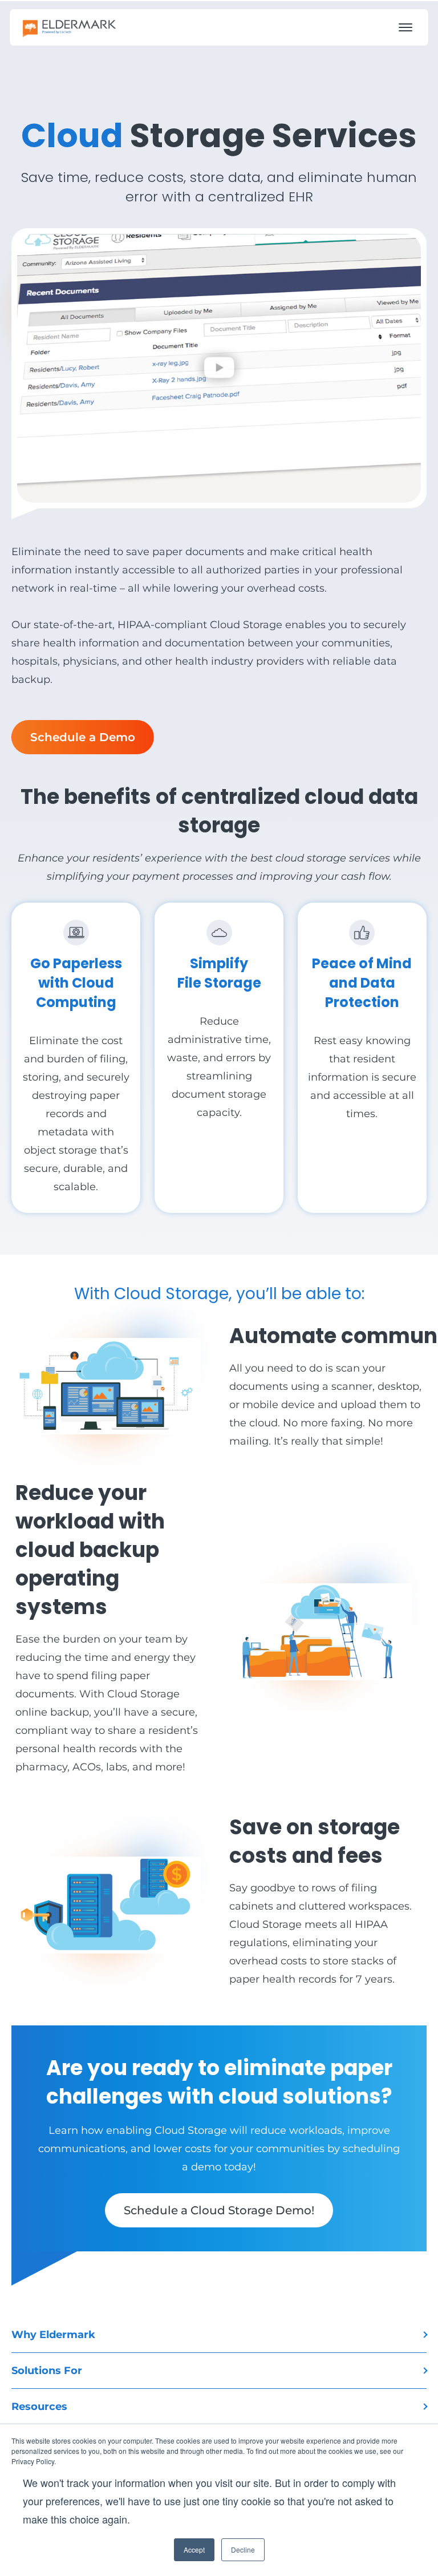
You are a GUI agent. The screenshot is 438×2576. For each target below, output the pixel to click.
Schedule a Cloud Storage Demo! (219, 2210)
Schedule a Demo (83, 737)
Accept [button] (194, 2549)
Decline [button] (243, 2549)
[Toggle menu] (405, 27)
